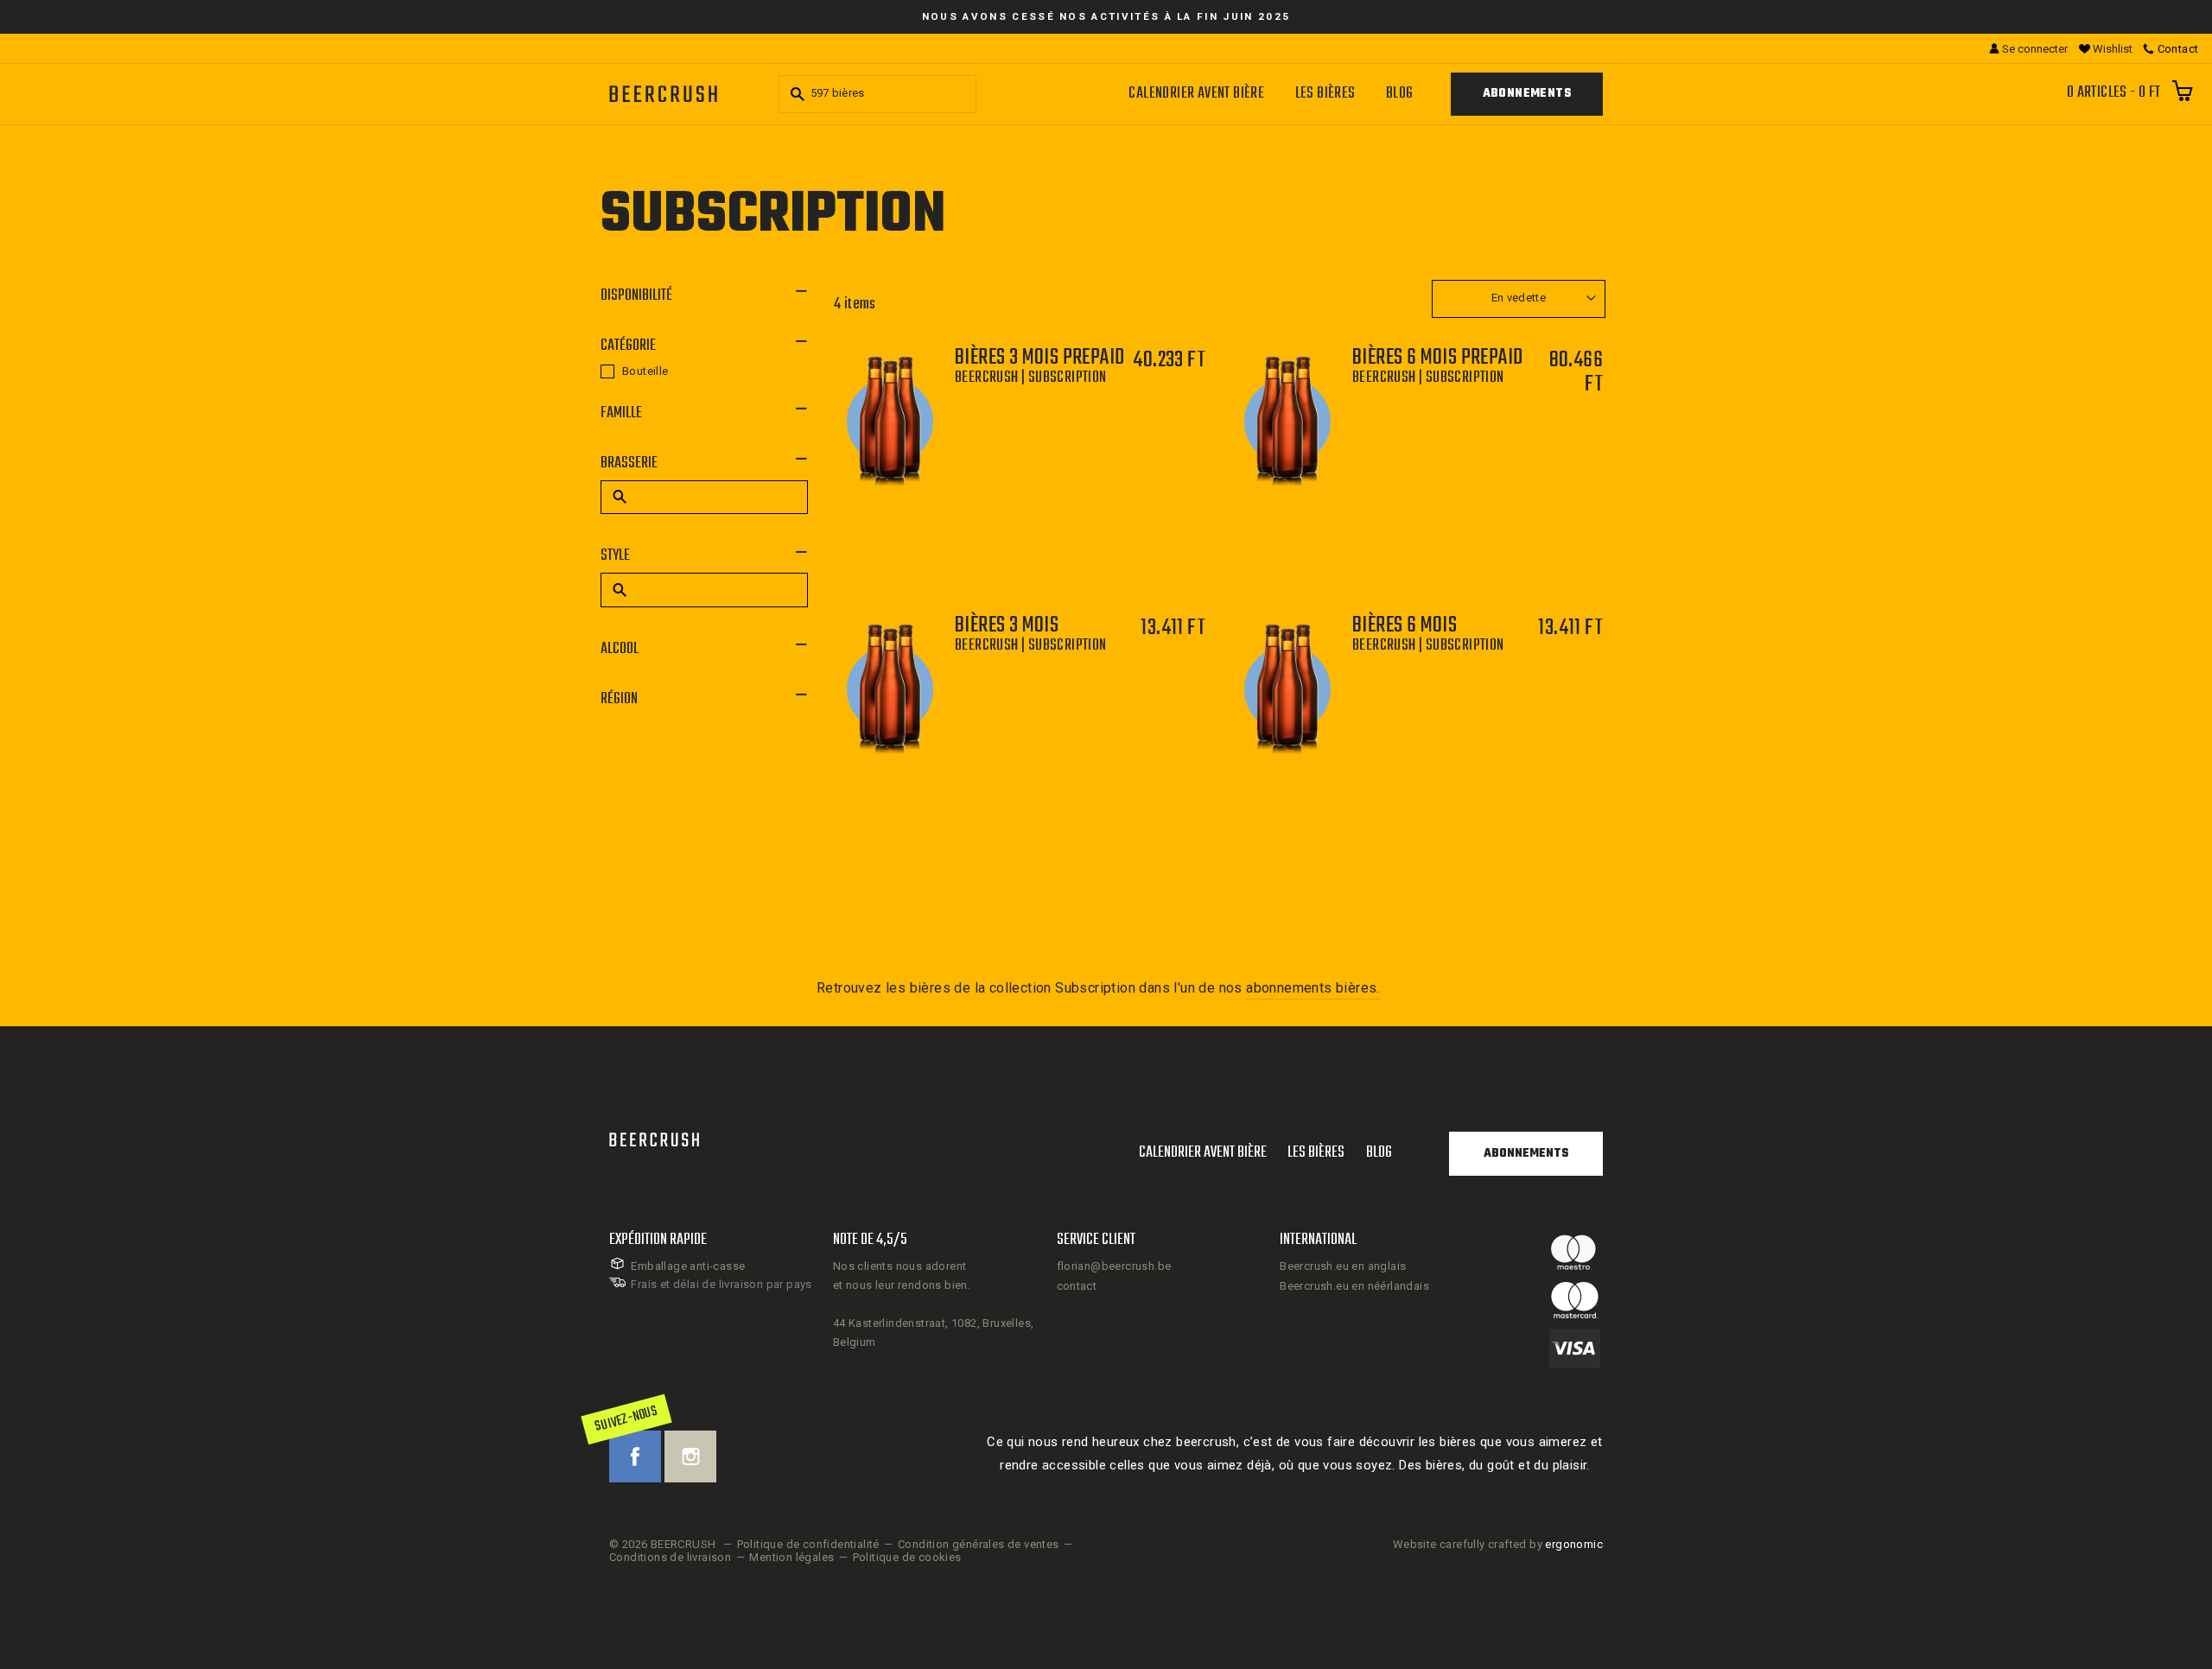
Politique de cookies (907, 1557)
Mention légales (791, 1557)
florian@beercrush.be (1114, 1266)
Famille (621, 413)
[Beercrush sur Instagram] (690, 1456)
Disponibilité (636, 296)
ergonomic (1574, 1544)
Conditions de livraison (670, 1557)
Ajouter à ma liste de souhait (1042, 495)
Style (615, 556)
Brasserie (629, 463)
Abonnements (1527, 94)
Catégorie (628, 346)
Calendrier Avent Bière (1196, 94)
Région (619, 699)
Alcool (620, 649)
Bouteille (645, 371)
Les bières (1325, 94)
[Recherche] (795, 94)
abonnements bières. (1313, 988)
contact (1077, 1286)
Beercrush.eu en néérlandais (1354, 1286)
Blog (1400, 94)
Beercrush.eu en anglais (1343, 1266)
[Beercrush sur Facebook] (635, 1456)
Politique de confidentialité (808, 1544)
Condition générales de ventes (979, 1544)
